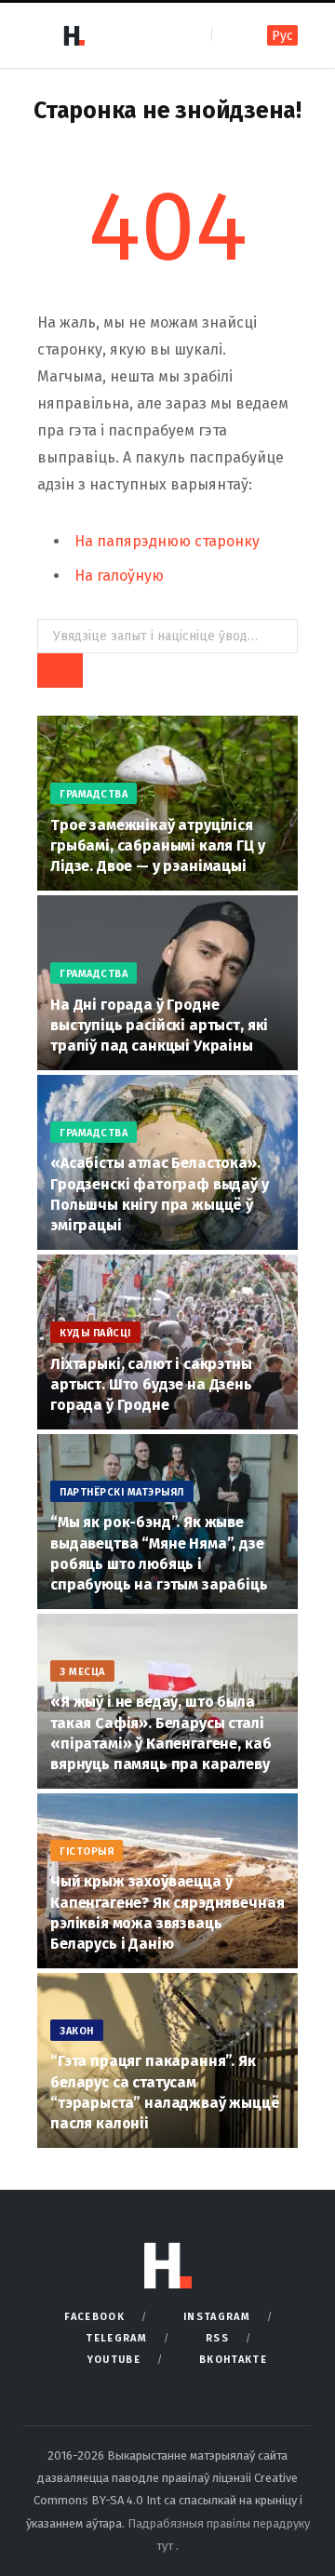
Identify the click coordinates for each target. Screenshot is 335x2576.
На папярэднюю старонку (167, 541)
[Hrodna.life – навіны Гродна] (74, 35)
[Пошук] (228, 35)
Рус (282, 36)
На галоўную (119, 576)
